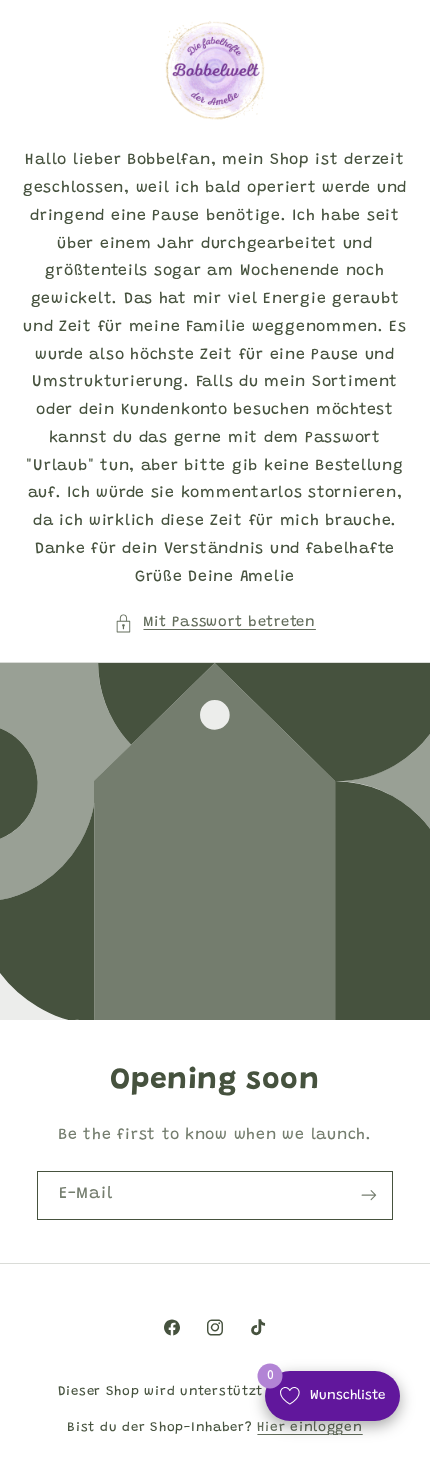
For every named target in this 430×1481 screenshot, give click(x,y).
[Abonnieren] (369, 1195)
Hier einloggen (309, 1428)
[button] (215, 623)
